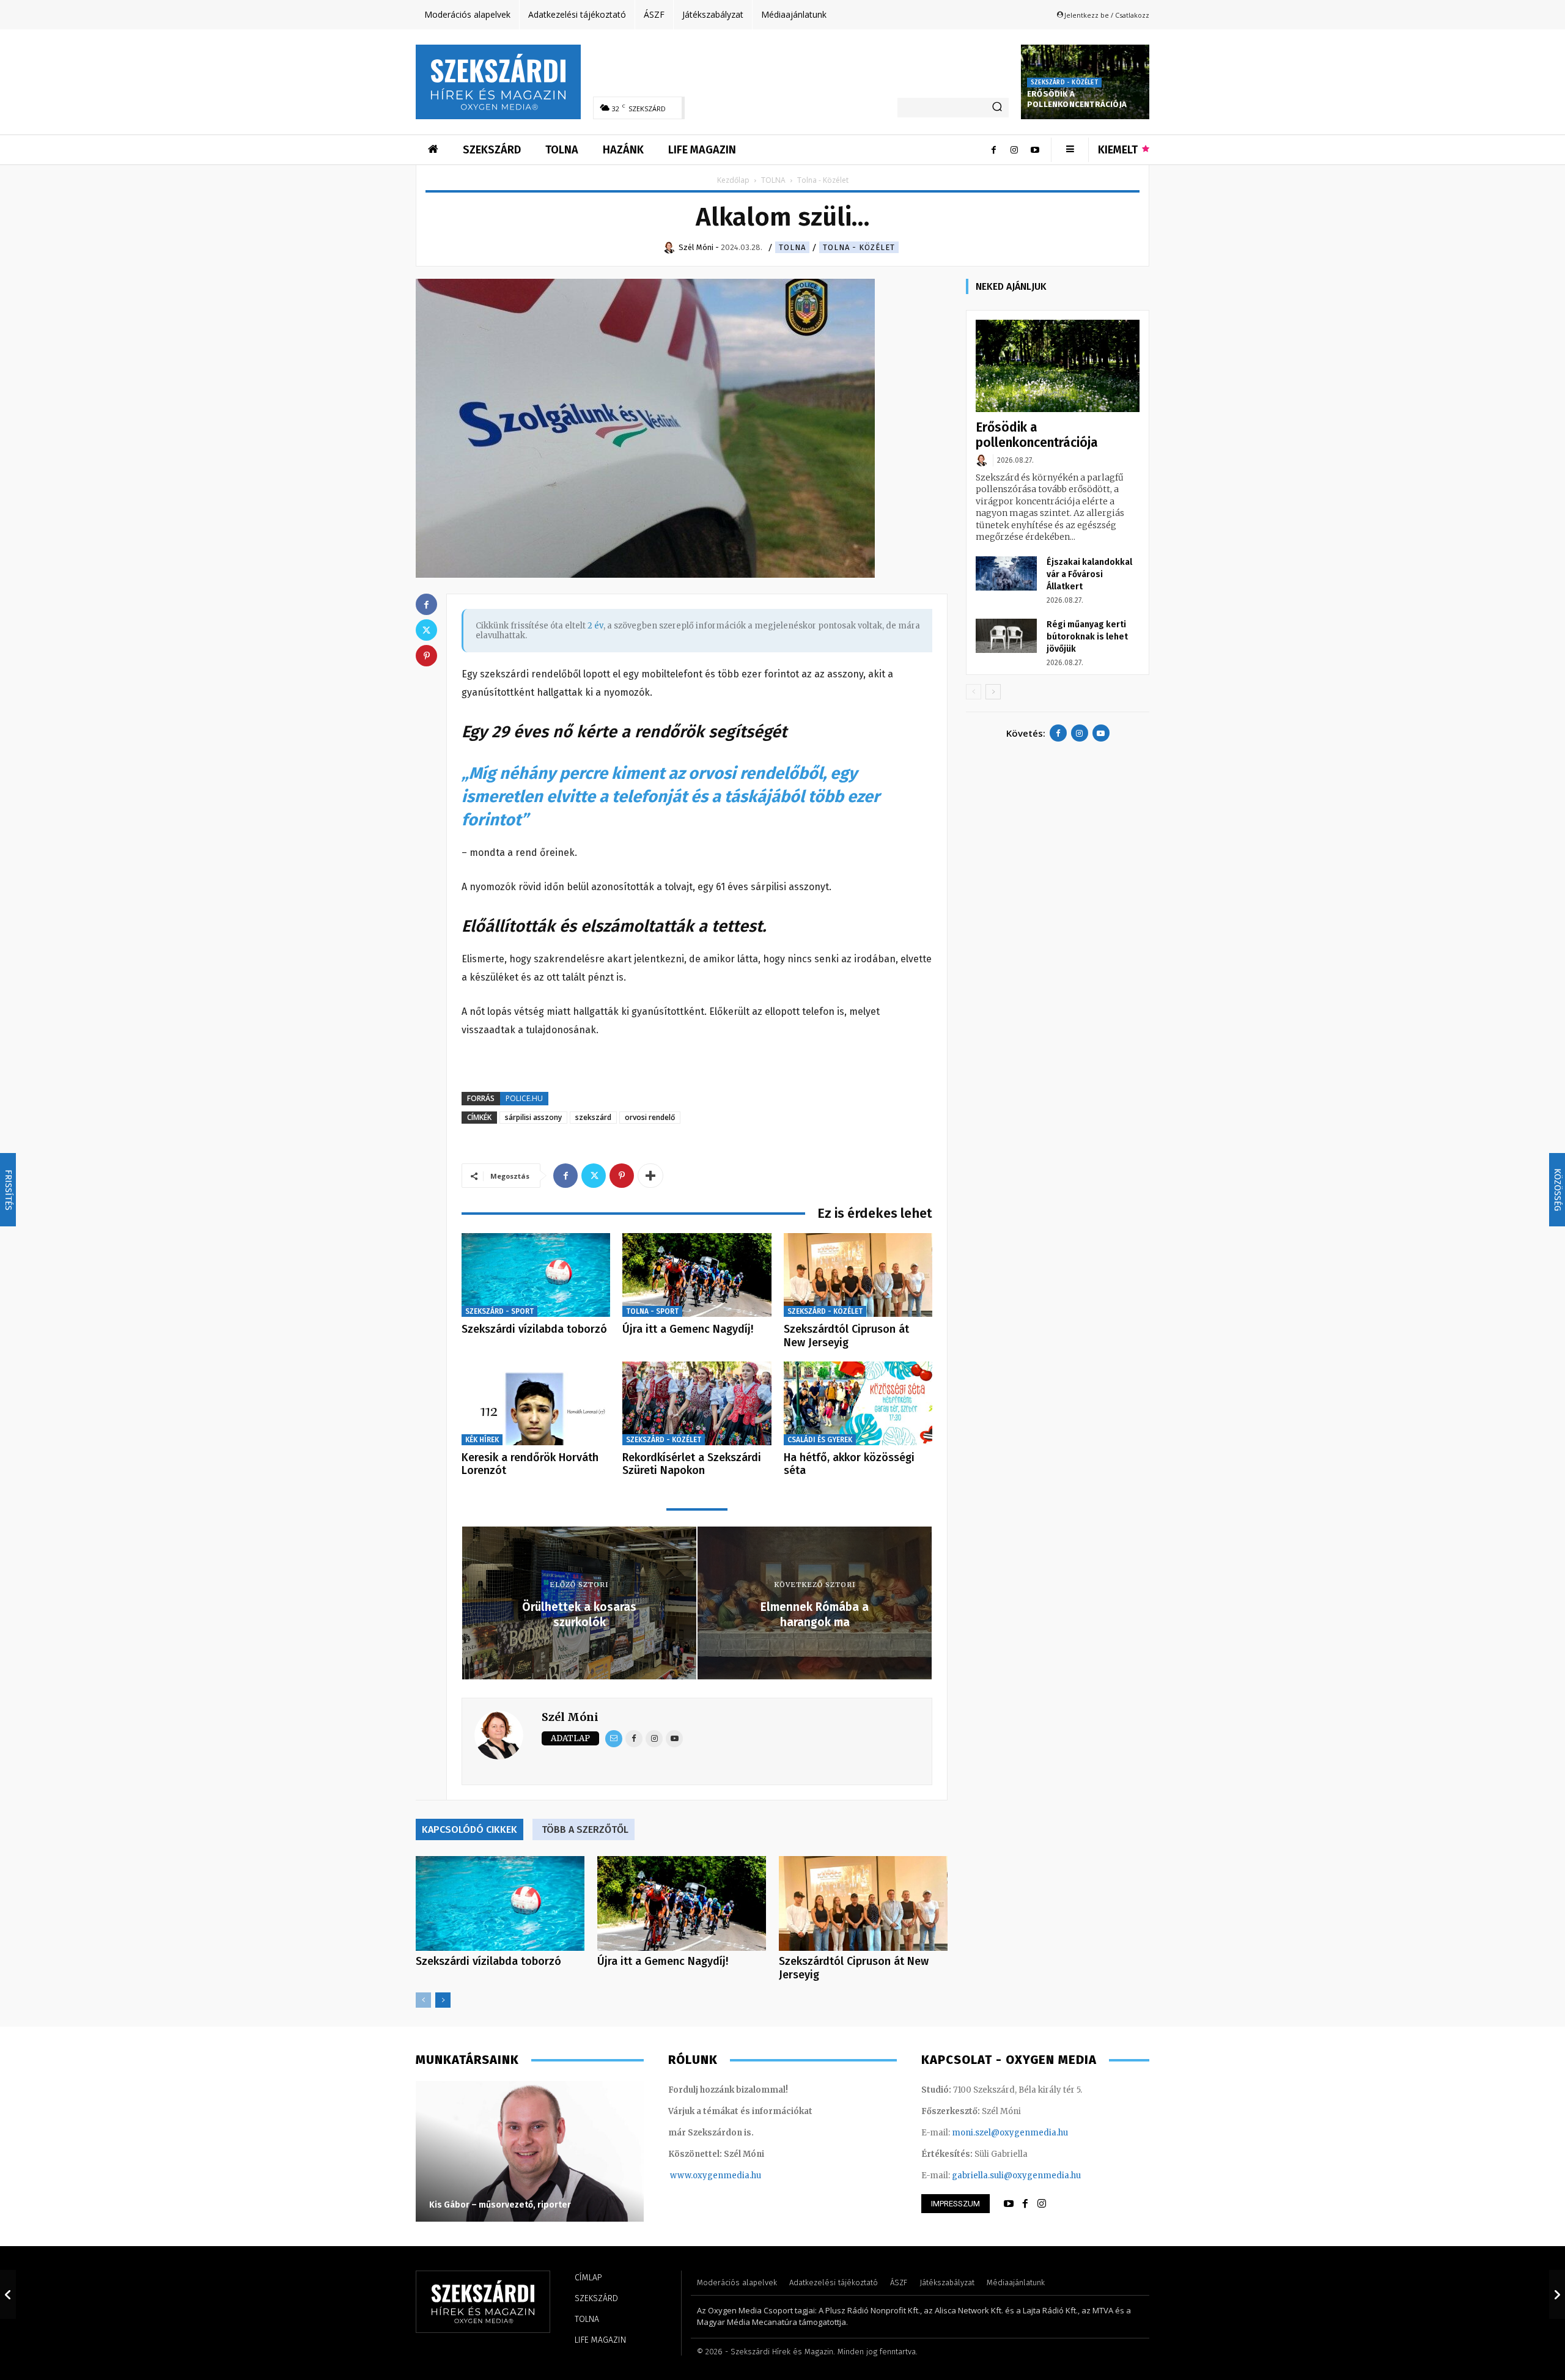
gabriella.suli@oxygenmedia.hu (1016, 2176)
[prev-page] (423, 2000)
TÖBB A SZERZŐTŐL (585, 1829)
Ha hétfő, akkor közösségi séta (849, 1464)
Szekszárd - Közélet (1064, 83)
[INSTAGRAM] (1042, 2204)
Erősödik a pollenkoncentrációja (1077, 99)
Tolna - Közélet (859, 247)
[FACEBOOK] (1025, 2204)
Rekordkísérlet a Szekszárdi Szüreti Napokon (692, 1464)
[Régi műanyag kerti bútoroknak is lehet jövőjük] (1006, 636)
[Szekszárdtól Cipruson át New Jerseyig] (858, 1275)
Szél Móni (570, 1717)
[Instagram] (1014, 150)
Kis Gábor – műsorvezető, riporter (500, 2205)
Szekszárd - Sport (499, 1311)
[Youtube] (1035, 150)
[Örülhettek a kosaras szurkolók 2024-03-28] (8, 2294)
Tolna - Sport (652, 1311)
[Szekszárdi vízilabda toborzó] (536, 1275)
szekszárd (593, 1117)
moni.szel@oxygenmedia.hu (1010, 2133)
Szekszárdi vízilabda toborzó (534, 1329)
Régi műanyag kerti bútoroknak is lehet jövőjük (1087, 637)
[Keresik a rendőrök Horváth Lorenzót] (536, 1403)
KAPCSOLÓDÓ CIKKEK (469, 1829)
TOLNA (773, 180)
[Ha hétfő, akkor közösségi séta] (858, 1403)
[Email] (614, 1739)
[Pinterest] (622, 1176)
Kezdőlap (733, 180)
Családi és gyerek (820, 1440)
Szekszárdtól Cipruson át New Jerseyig (846, 1336)
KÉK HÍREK (482, 1440)
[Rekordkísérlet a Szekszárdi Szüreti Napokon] (697, 1403)
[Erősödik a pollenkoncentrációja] (1058, 366)
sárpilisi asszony (533, 1117)
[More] (650, 1176)
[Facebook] (993, 150)
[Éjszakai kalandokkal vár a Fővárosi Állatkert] (1006, 573)
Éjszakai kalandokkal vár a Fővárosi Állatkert (1089, 574)
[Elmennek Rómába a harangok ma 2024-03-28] (1557, 2294)
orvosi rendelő (650, 1117)
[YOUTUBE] (1009, 2204)
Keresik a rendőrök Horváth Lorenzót (530, 1464)
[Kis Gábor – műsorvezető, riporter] (530, 2151)
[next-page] (443, 2000)
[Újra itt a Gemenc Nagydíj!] (697, 1275)
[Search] (997, 108)
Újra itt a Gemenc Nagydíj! (688, 1329)
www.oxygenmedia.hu (716, 2176)
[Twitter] (594, 1176)
